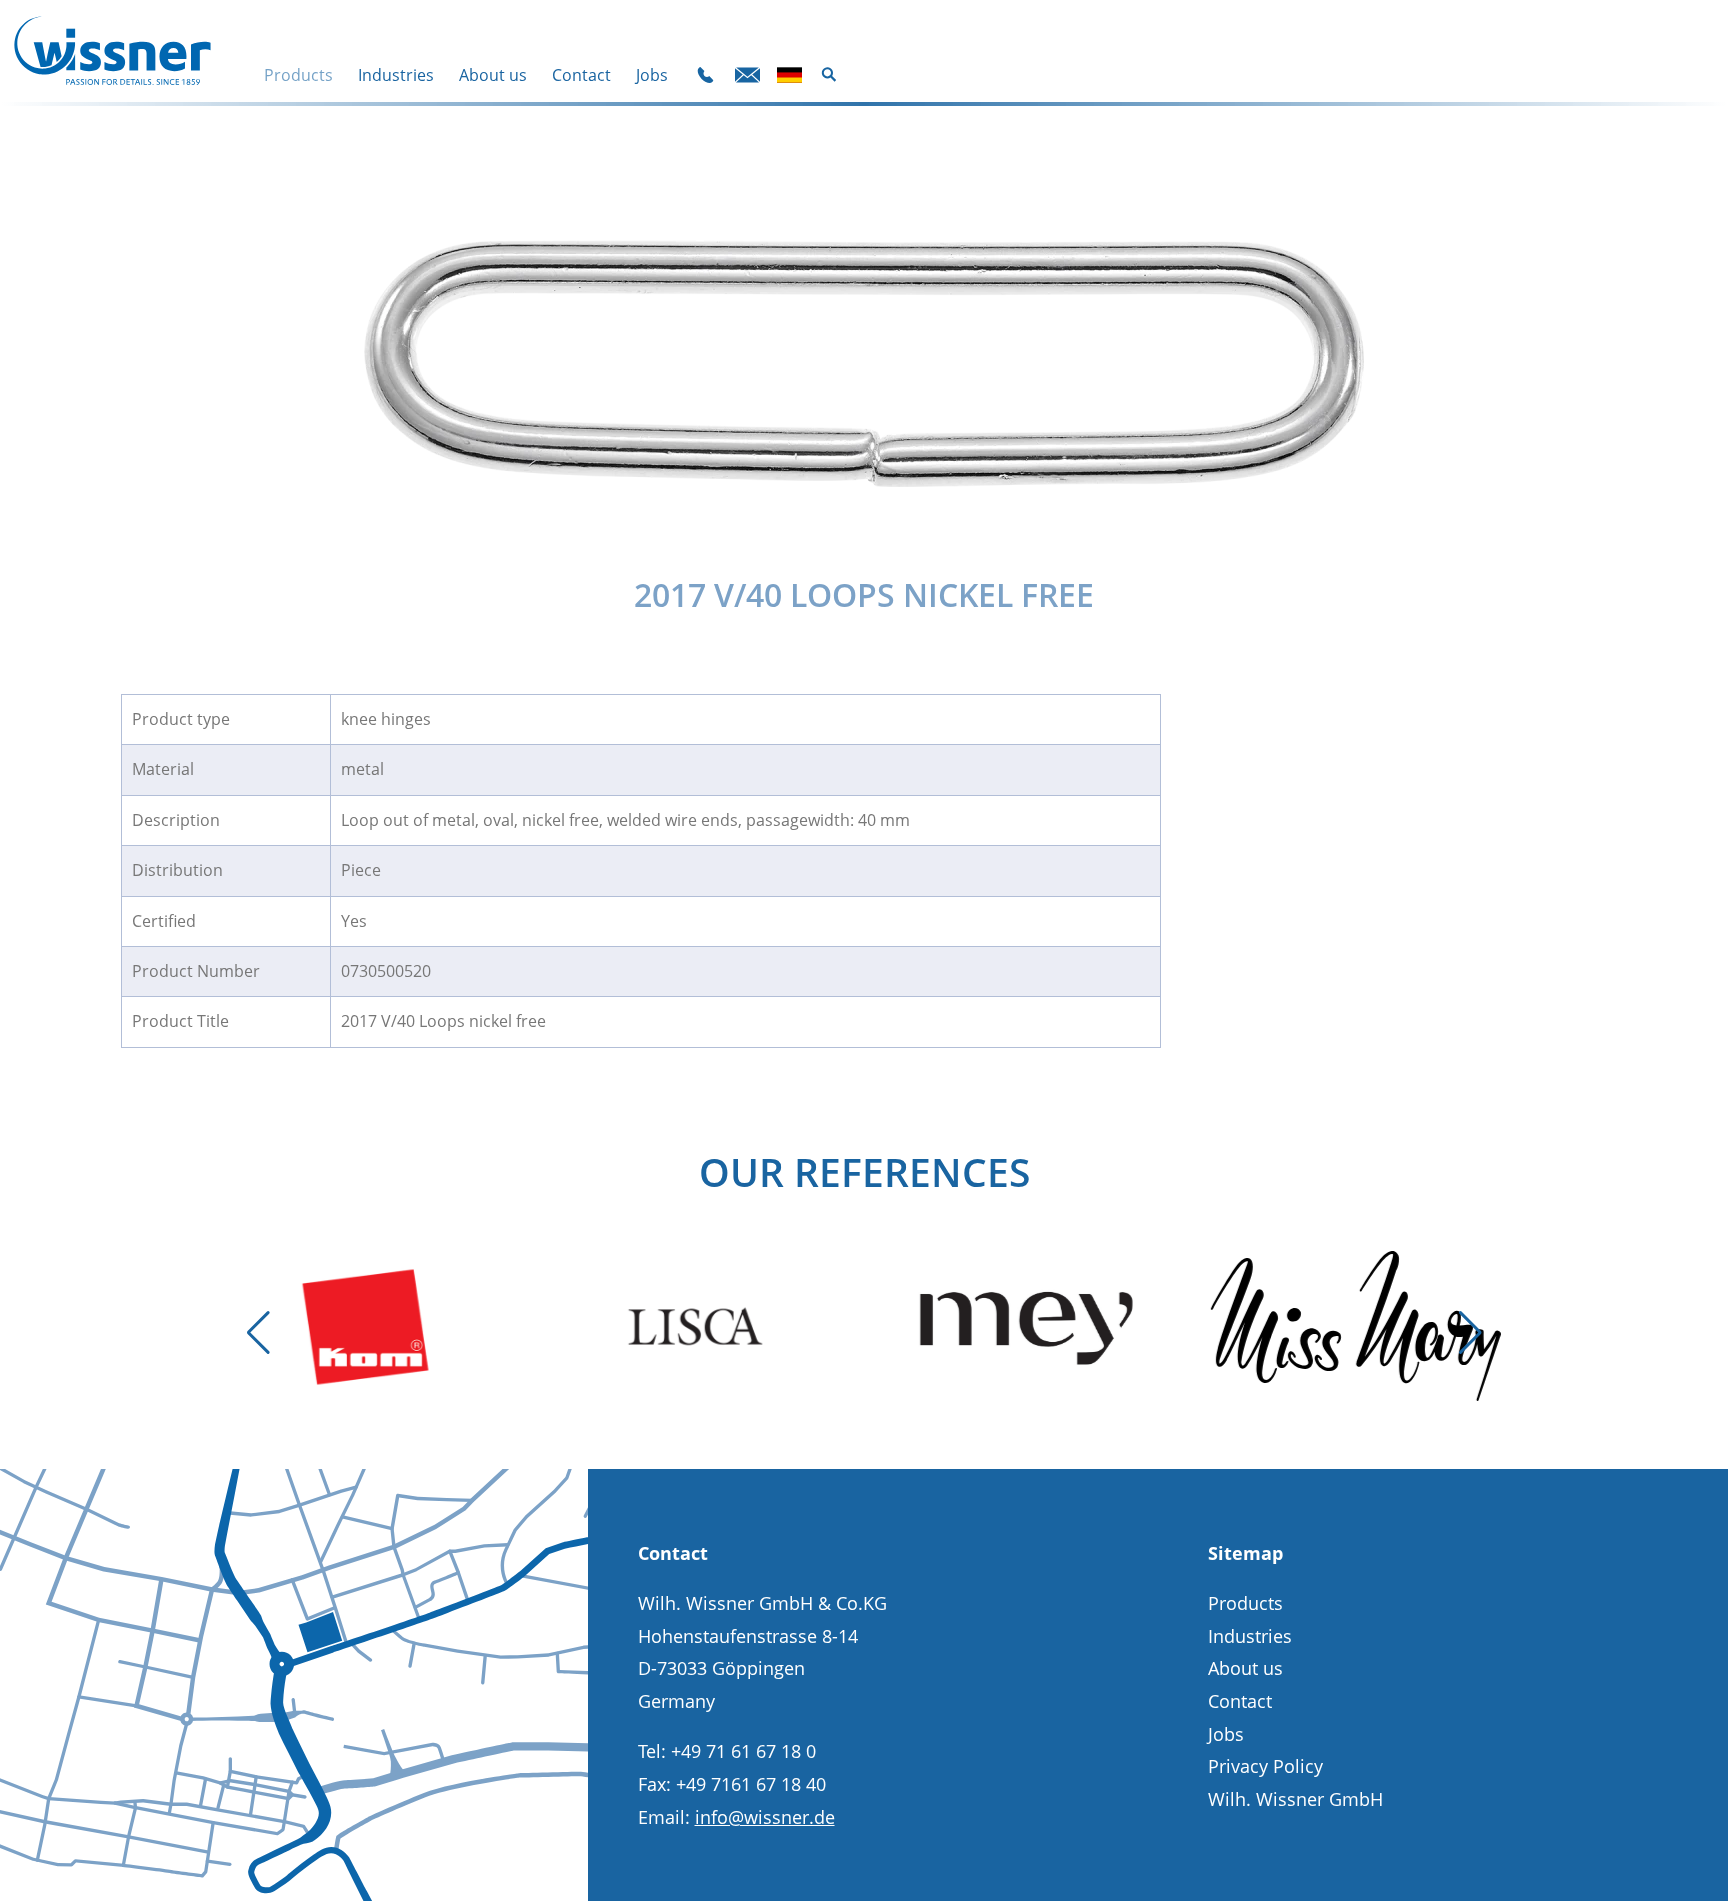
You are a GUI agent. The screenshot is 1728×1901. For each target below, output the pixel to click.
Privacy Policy (1265, 1766)
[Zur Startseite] (112, 50)
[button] (258, 1333)
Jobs (652, 76)
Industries (396, 76)
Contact (581, 76)
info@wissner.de (765, 1817)
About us (493, 76)
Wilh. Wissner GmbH (1295, 1799)
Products (298, 76)
